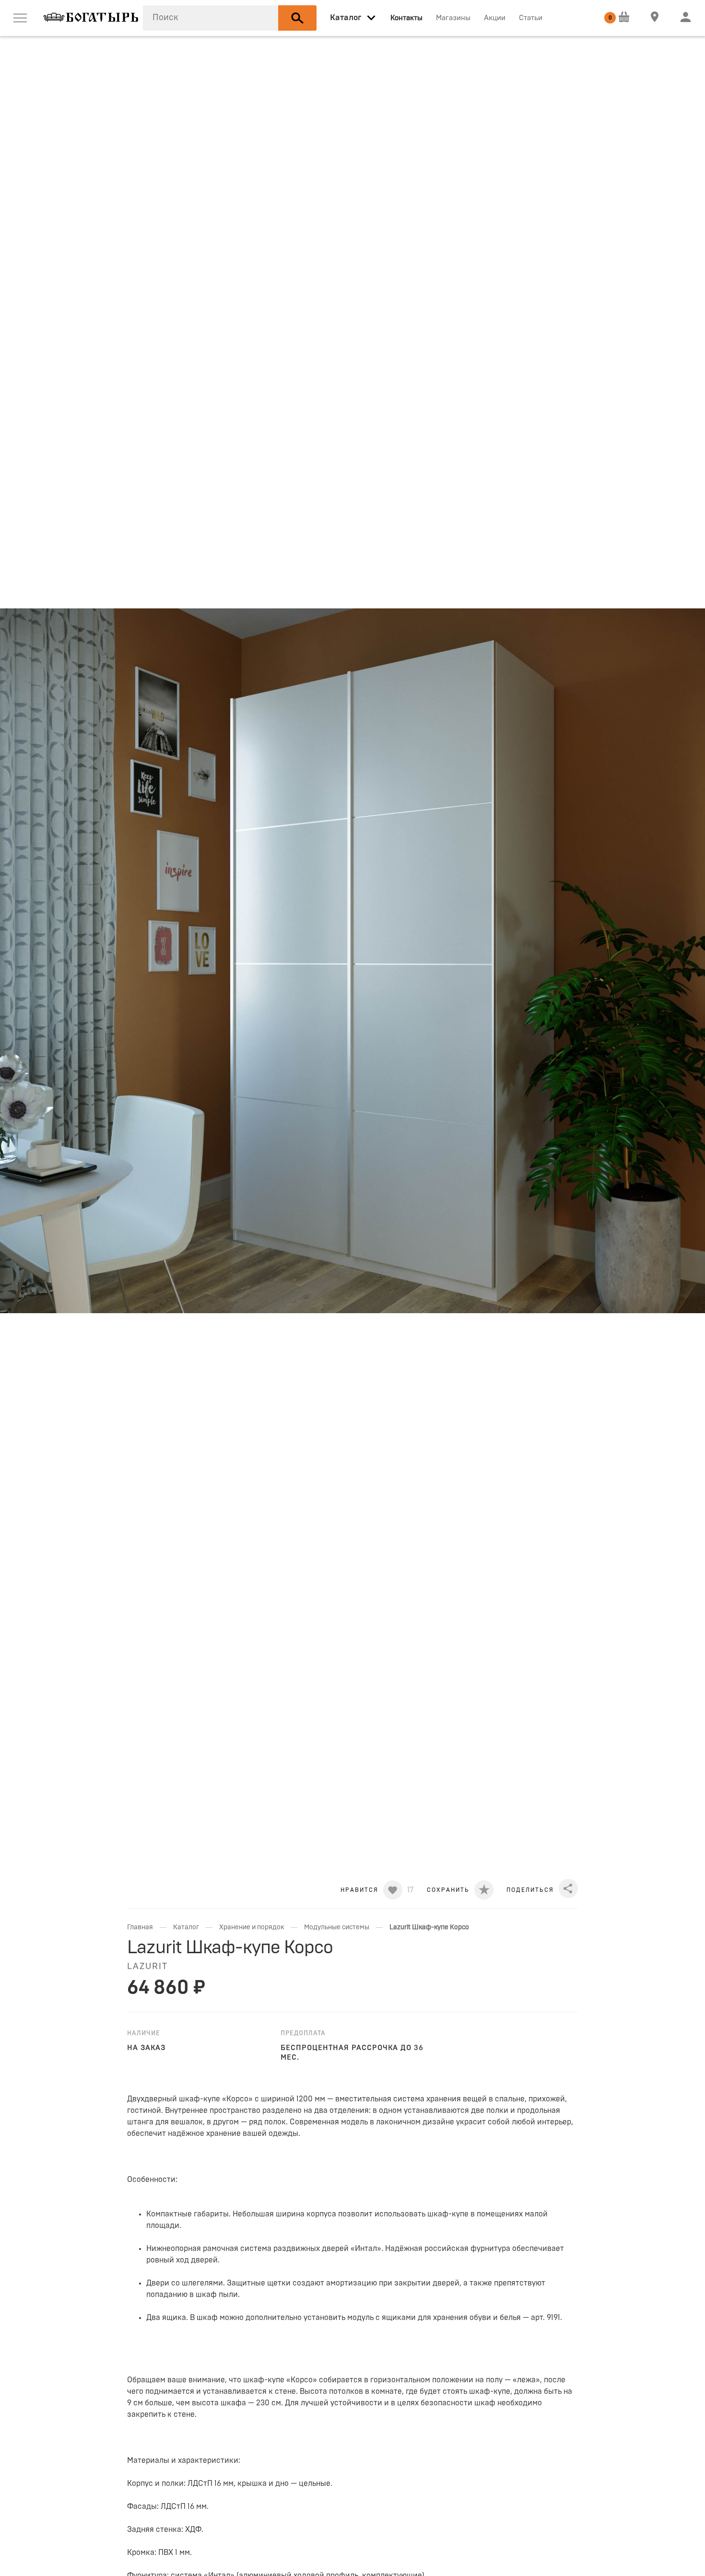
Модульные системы (337, 1927)
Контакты (406, 18)
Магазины (453, 18)
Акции (495, 18)
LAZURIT (147, 1967)
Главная (140, 1927)
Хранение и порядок (252, 1927)
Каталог (186, 1927)
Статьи (531, 18)
